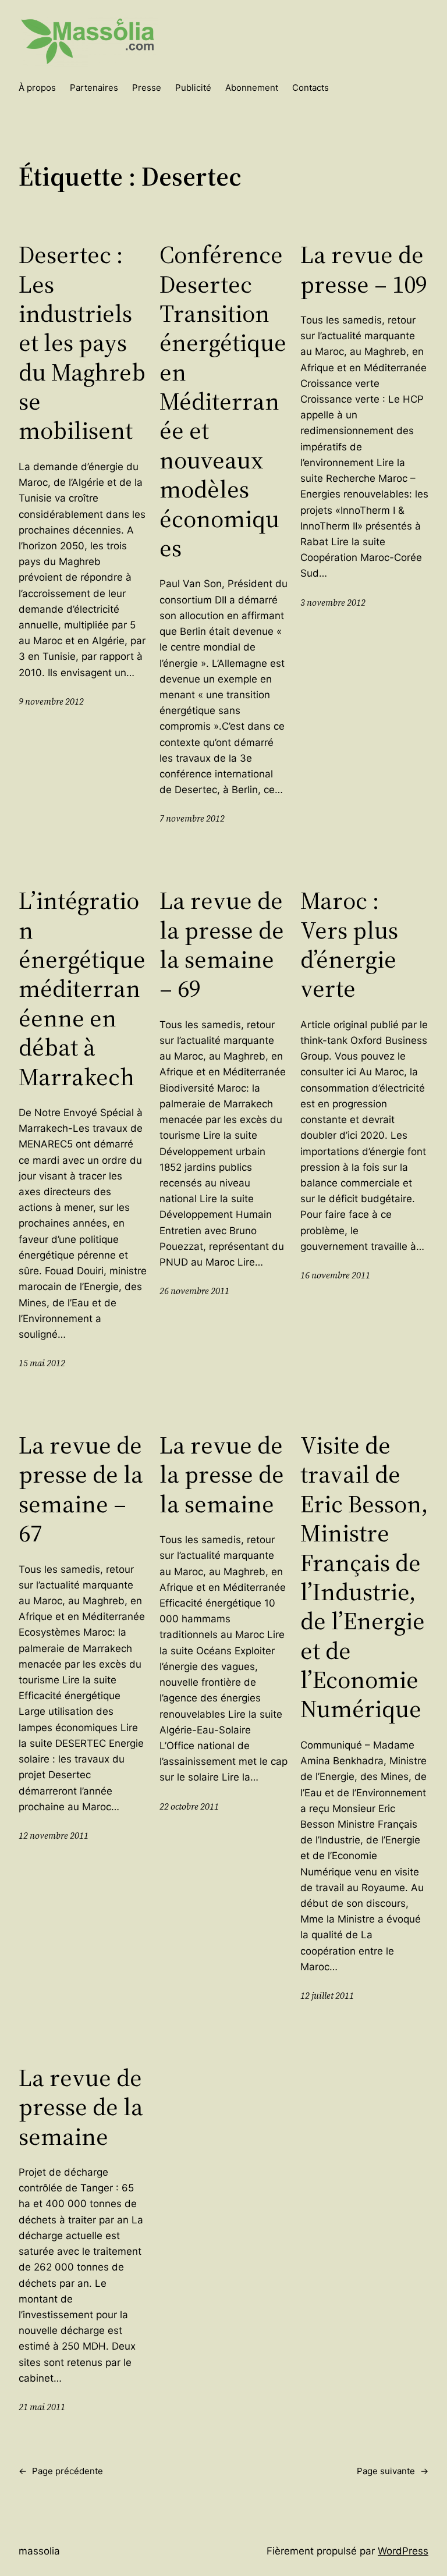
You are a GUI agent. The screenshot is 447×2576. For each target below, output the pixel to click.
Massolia (39, 2551)
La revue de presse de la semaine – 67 (81, 1489)
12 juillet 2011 (327, 1996)
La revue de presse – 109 (364, 269)
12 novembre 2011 (54, 1836)
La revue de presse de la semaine (81, 2107)
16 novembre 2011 (335, 1275)
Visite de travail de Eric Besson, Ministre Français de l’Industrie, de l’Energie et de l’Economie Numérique (364, 1577)
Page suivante (393, 2471)
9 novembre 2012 (51, 701)
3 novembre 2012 (333, 603)
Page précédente (61, 2471)
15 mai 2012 (42, 1363)
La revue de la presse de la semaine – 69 (222, 944)
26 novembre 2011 (194, 1291)
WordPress (403, 2551)
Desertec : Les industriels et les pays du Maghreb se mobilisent (82, 342)
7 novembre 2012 (192, 818)
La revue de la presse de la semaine (222, 1474)
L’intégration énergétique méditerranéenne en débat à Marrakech (82, 988)
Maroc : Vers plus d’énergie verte (349, 944)
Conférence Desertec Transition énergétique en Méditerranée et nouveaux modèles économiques (223, 401)
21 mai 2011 (42, 2407)
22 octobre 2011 (189, 1806)
